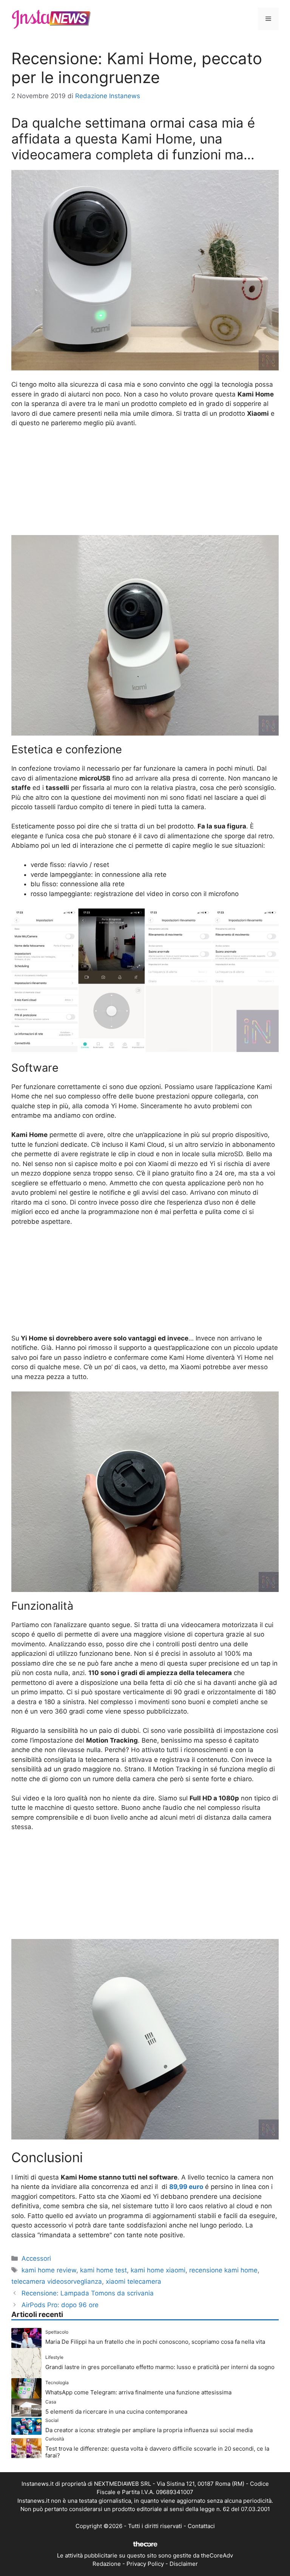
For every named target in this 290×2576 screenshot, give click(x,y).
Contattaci (201, 2526)
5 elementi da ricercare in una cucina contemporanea (116, 2412)
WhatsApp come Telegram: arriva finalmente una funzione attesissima (138, 2392)
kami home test (103, 2270)
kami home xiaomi (158, 2270)
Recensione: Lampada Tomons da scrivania (88, 2293)
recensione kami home (223, 2270)
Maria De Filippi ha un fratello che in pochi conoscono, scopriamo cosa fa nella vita (155, 2342)
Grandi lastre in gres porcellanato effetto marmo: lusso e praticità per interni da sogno (160, 2367)
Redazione (107, 2564)
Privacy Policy (145, 2564)
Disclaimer (184, 2564)
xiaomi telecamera (133, 2281)
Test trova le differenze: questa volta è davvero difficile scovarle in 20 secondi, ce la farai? (157, 2452)
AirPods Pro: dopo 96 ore (60, 2305)
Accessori (36, 2258)
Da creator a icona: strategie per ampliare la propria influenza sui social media (149, 2430)
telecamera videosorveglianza (57, 2281)
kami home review (49, 2270)
